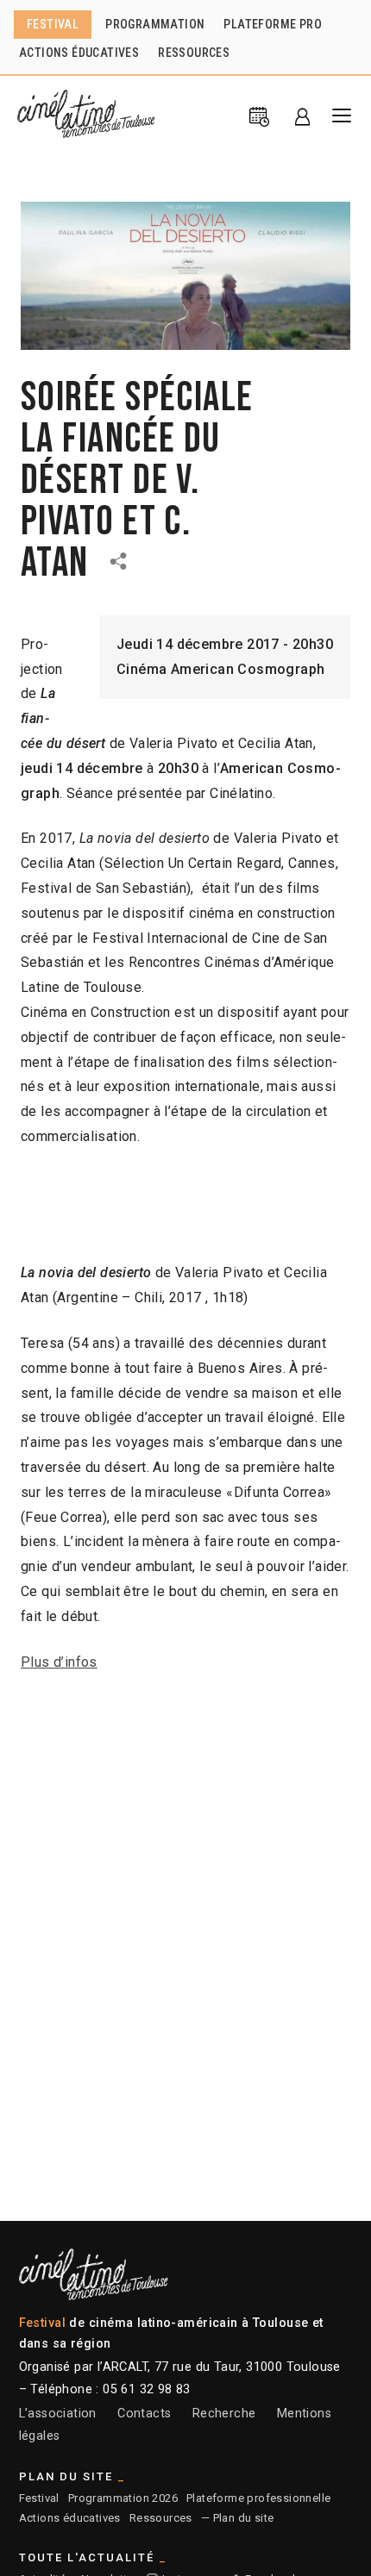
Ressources (161, 2518)
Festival (39, 2498)
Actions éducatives (70, 2518)
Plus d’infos (59, 1662)
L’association (58, 2414)
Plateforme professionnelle (258, 2498)
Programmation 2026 (123, 2498)
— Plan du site (238, 2518)
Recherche (224, 2414)
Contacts (144, 2414)
